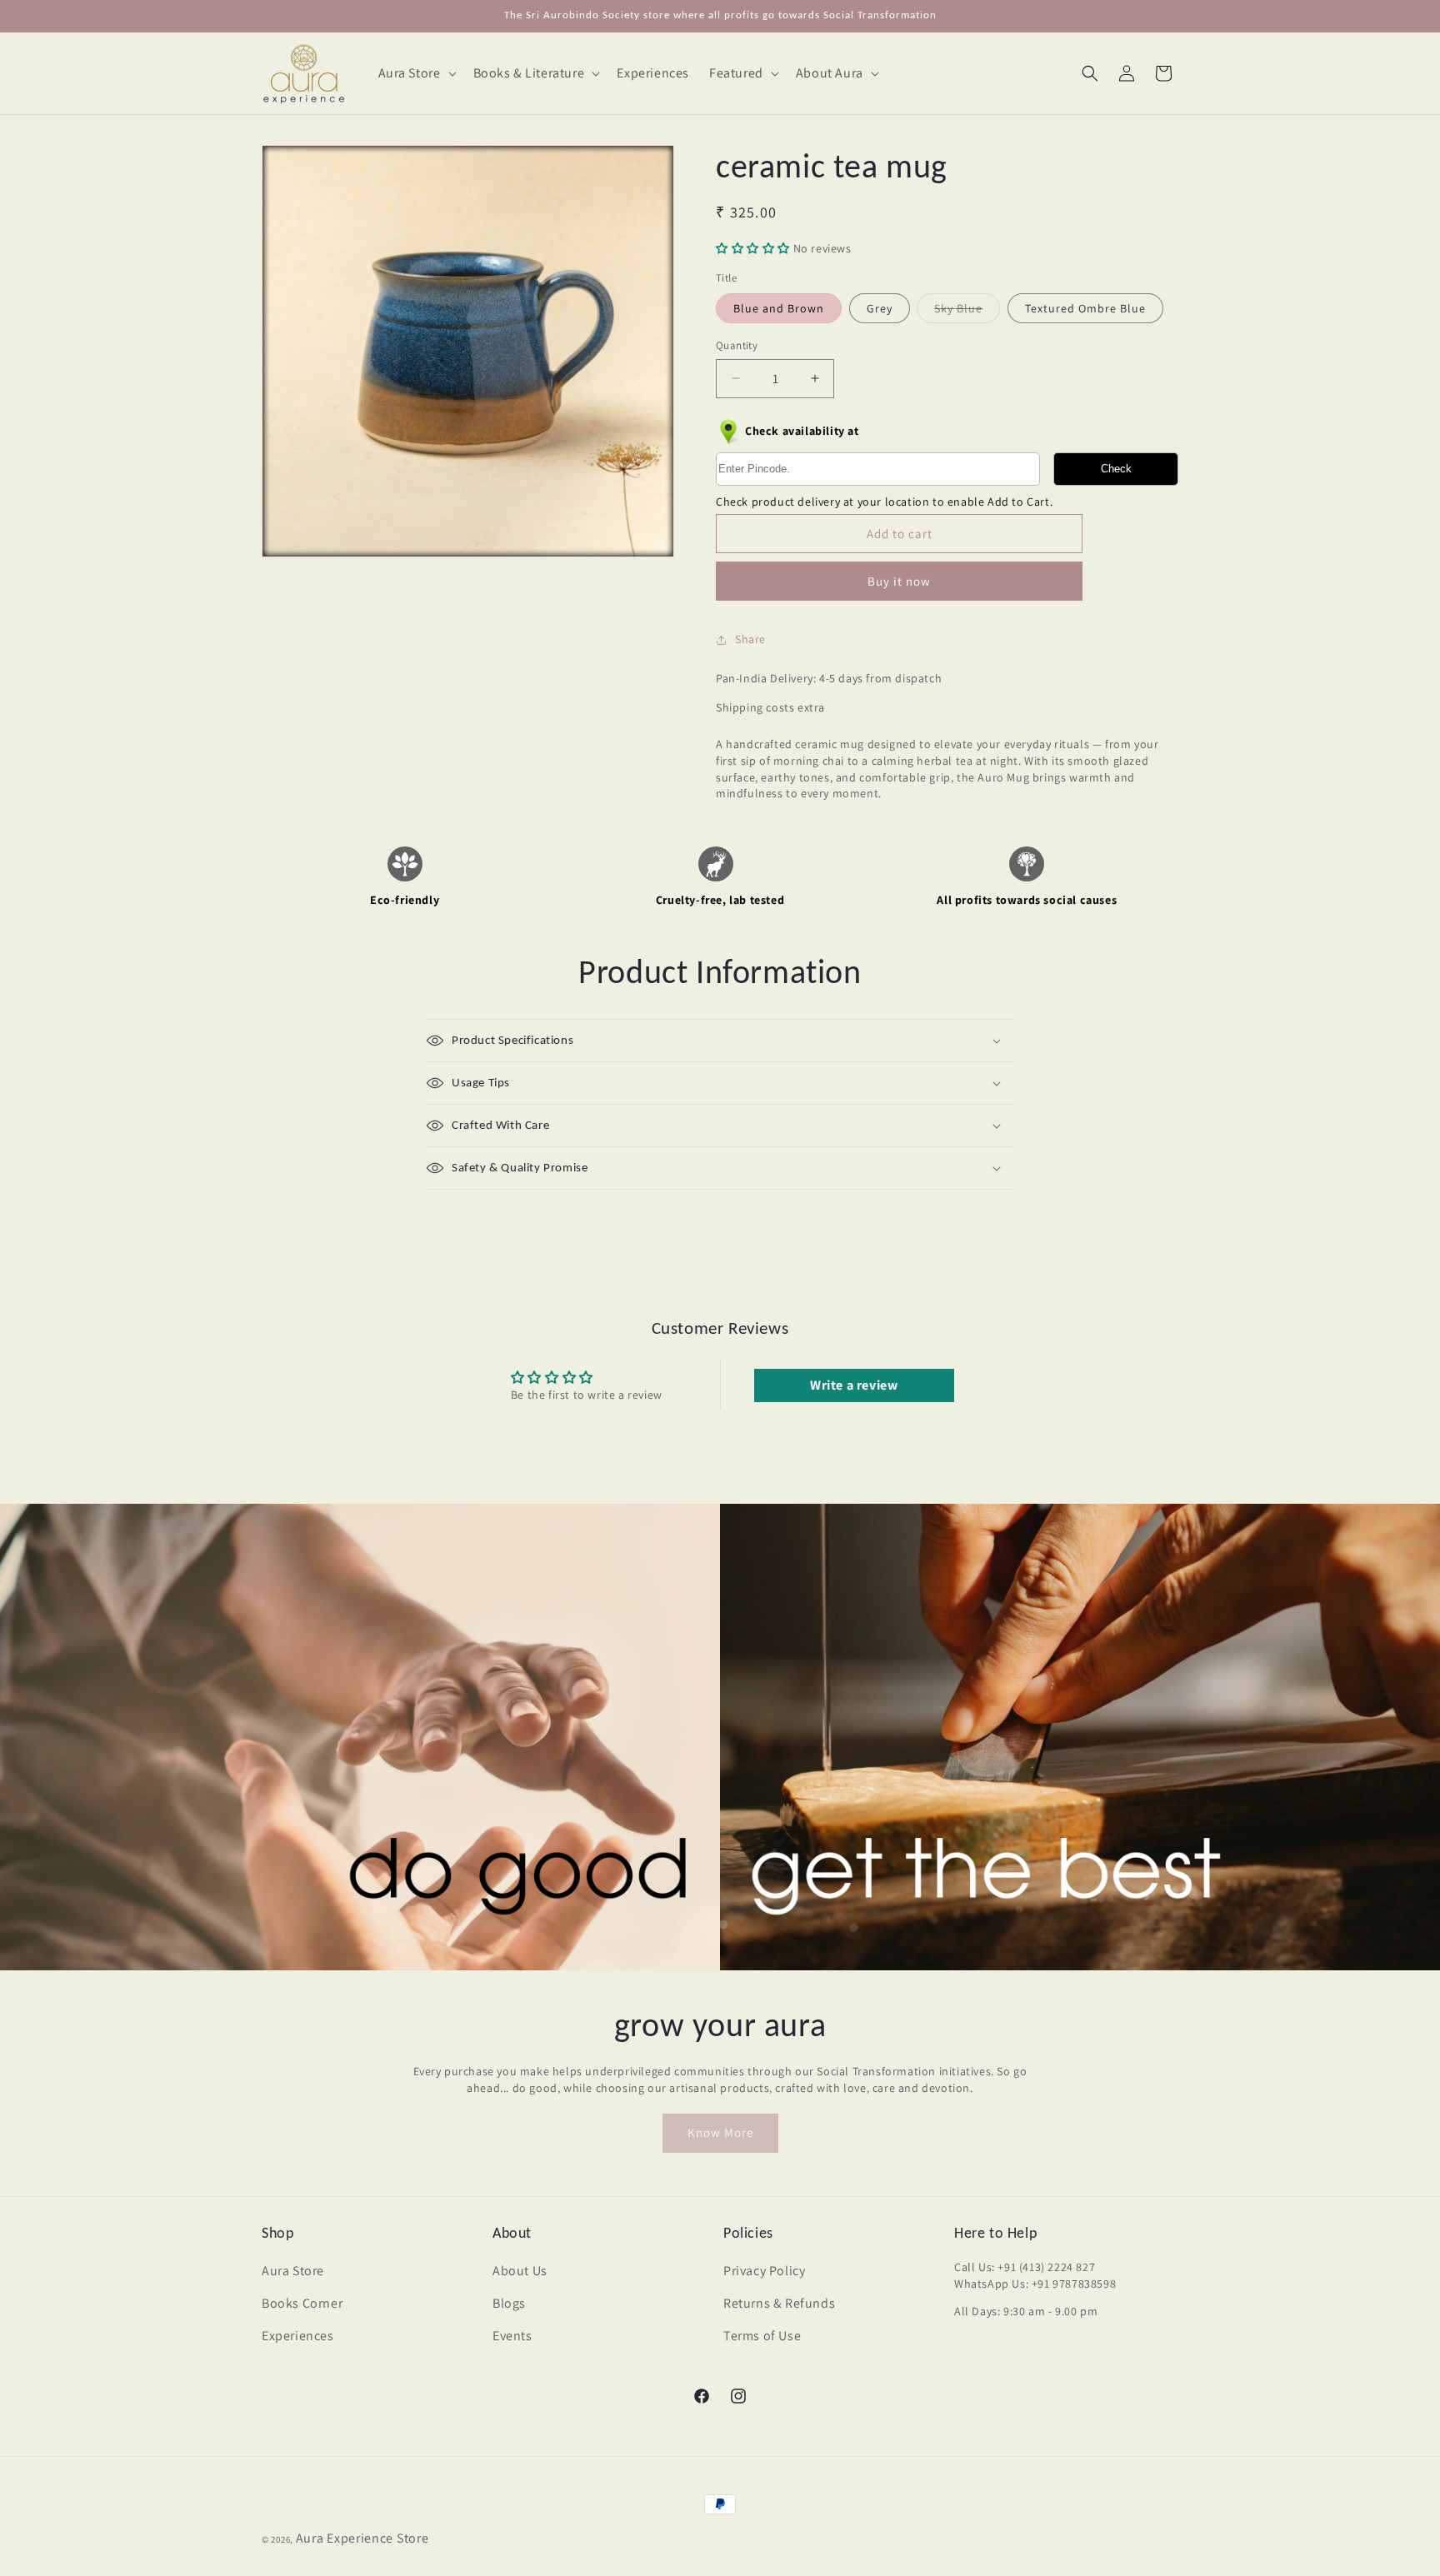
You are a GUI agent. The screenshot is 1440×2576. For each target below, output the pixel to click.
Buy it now (899, 581)
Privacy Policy (764, 2271)
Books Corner (302, 2303)
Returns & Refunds (779, 2303)
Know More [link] (720, 2132)
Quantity (737, 345)
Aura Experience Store (362, 2538)
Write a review (854, 1385)
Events (512, 2336)
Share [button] (750, 639)
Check (1116, 469)
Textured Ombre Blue (1085, 308)
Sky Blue (967, 312)
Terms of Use (762, 2336)
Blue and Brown (779, 308)
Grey (880, 308)
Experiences (298, 2336)
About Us (520, 2271)
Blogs (509, 2303)
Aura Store (293, 2271)
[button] (416, 74)
